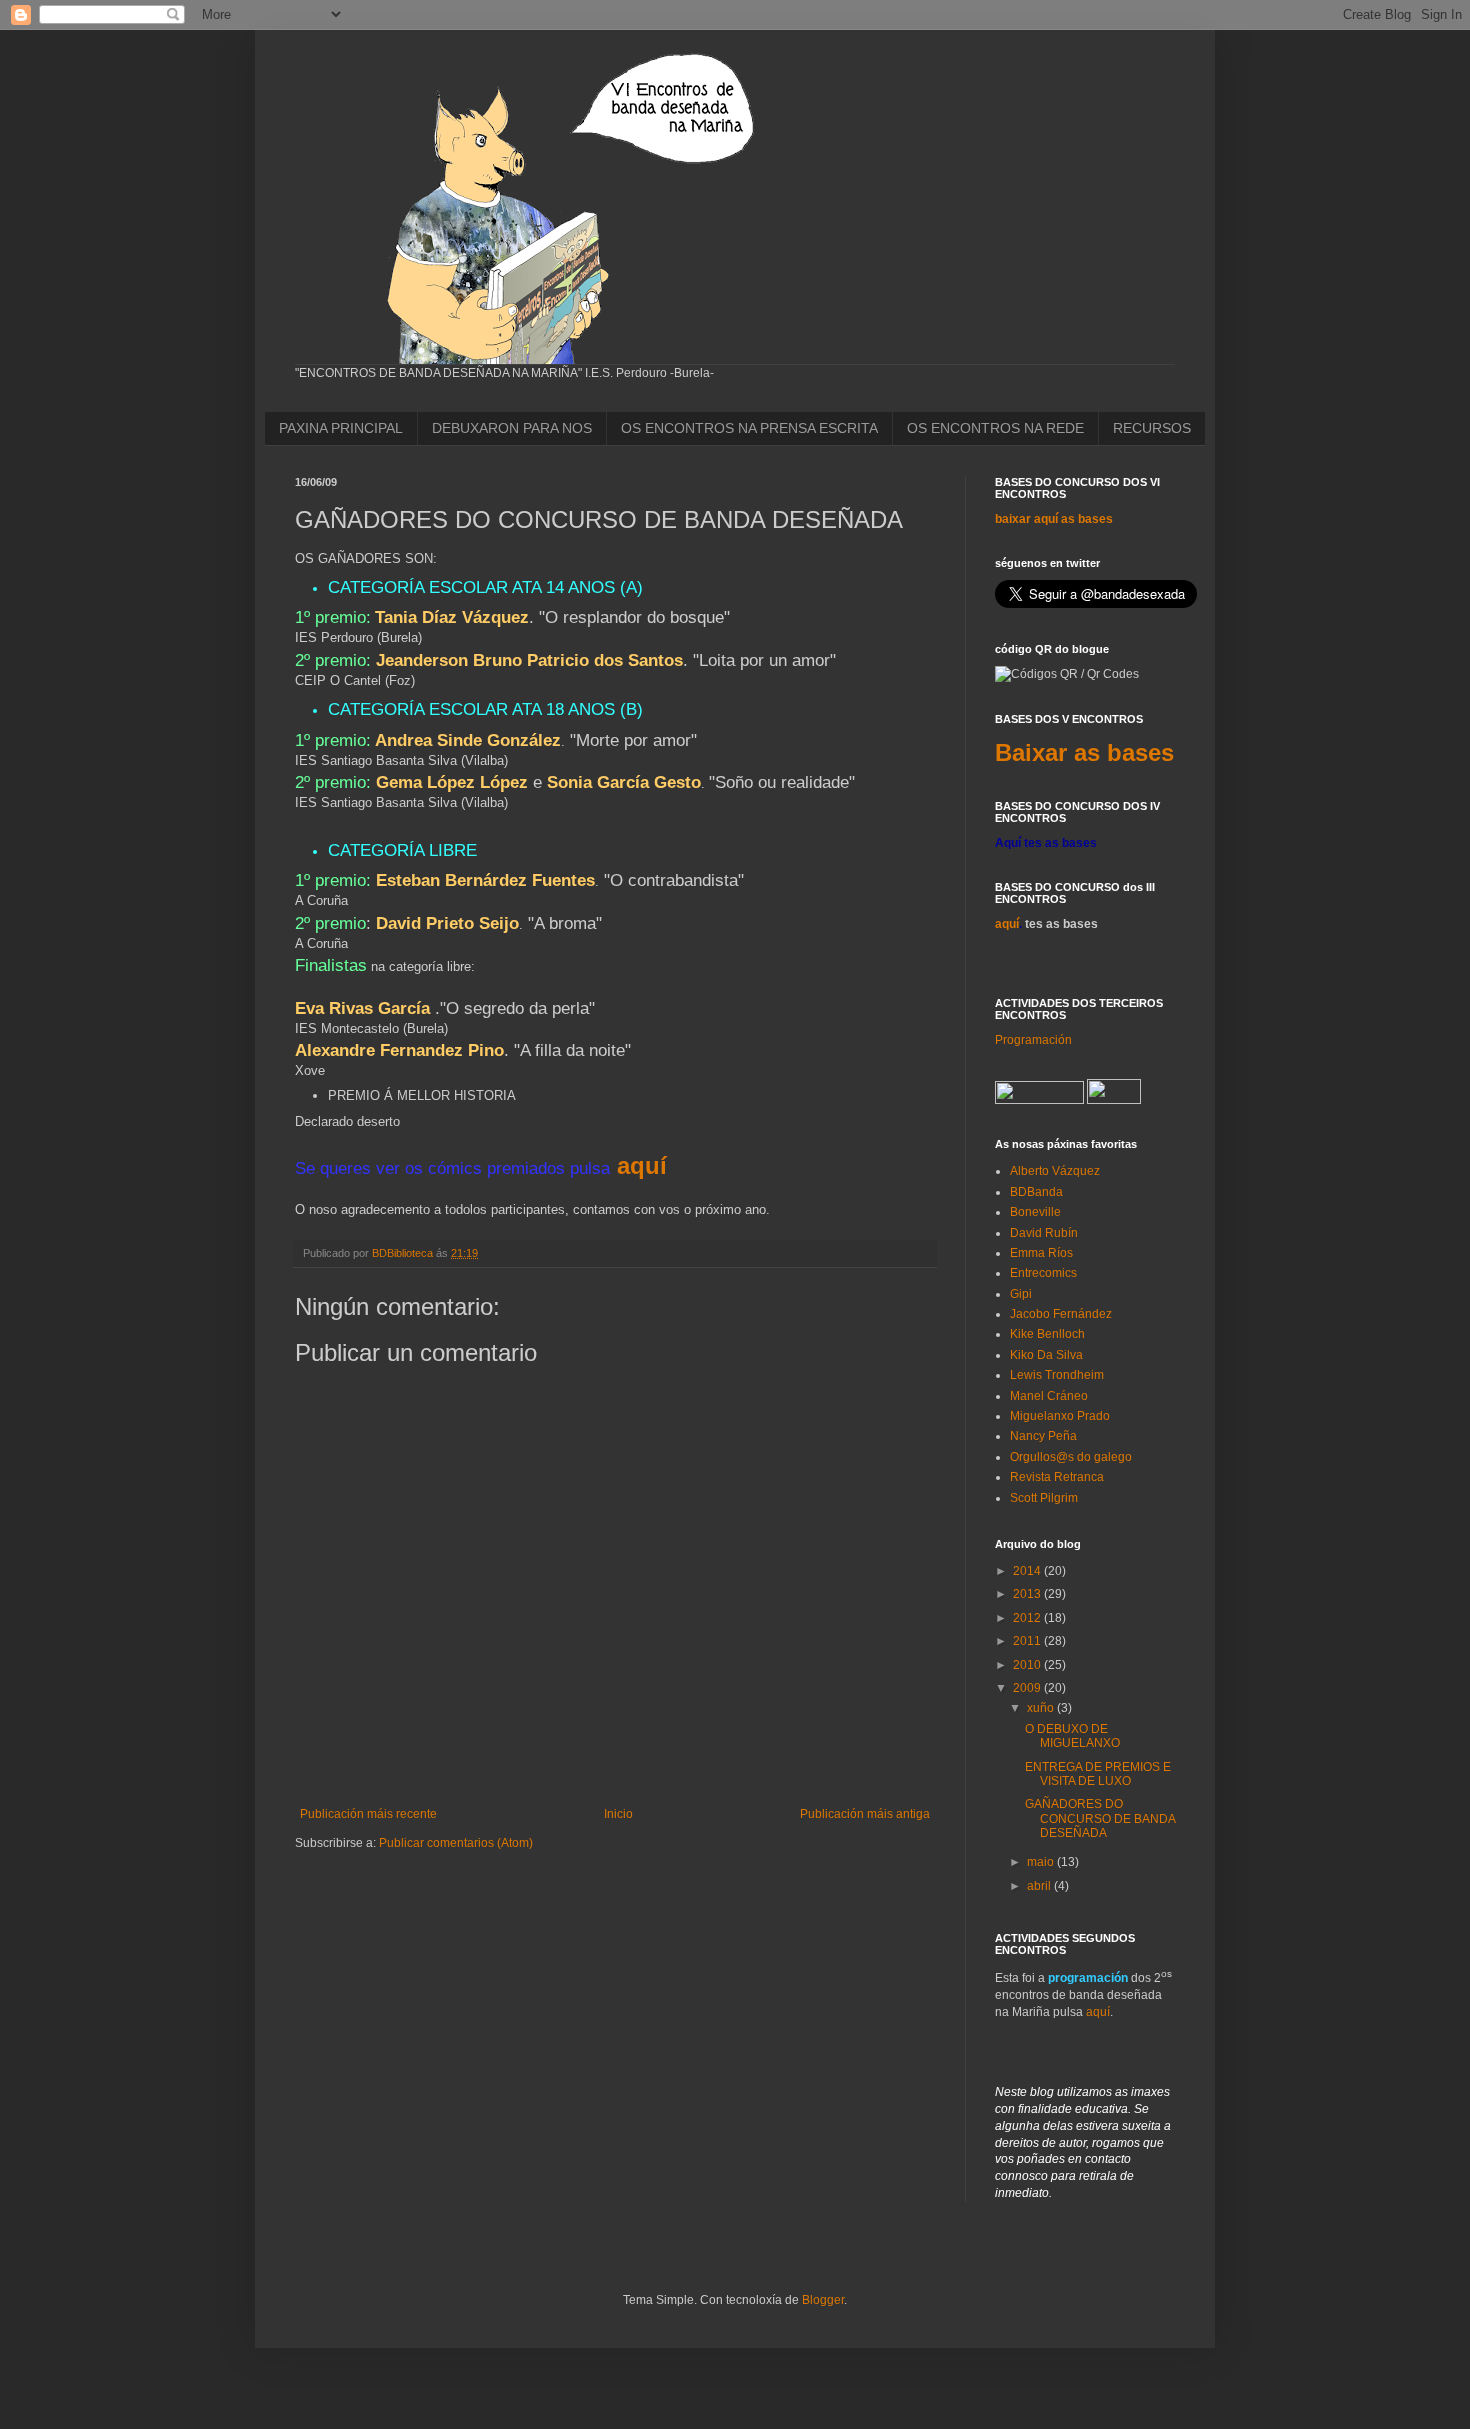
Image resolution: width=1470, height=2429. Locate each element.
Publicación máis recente (368, 1814)
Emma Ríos (1041, 1253)
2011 (1028, 1641)
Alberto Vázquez (1055, 1171)
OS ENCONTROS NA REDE (995, 428)
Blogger (823, 2300)
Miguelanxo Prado (1060, 1416)
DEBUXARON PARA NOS (512, 428)
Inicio (618, 1814)
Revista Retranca (1057, 1477)
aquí (642, 1165)
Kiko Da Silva (1046, 1355)
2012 (1028, 1618)
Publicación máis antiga (865, 1814)
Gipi (1021, 1294)
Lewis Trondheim (1057, 1375)
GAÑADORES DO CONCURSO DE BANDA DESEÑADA (1100, 1818)
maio (1042, 1862)
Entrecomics (1043, 1273)
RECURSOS (1152, 428)
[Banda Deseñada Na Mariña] (1039, 1100)
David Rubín (1044, 1233)
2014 (1028, 1571)
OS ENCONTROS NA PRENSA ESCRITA (749, 428)
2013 (1028, 1594)
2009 (1028, 1688)
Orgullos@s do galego (1071, 1457)
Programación (1033, 1040)
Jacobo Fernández (1061, 1314)
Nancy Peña (1043, 1436)
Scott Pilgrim (1044, 1498)
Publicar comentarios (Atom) (456, 1843)
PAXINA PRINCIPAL (341, 428)
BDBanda (1036, 1192)
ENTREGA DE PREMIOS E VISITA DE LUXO (1098, 1774)
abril (1040, 1886)
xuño (1042, 1708)
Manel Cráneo (1049, 1396)
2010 (1028, 1665)
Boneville (1035, 1212)
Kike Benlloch (1047, 1334)
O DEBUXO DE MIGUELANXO (1072, 1736)
